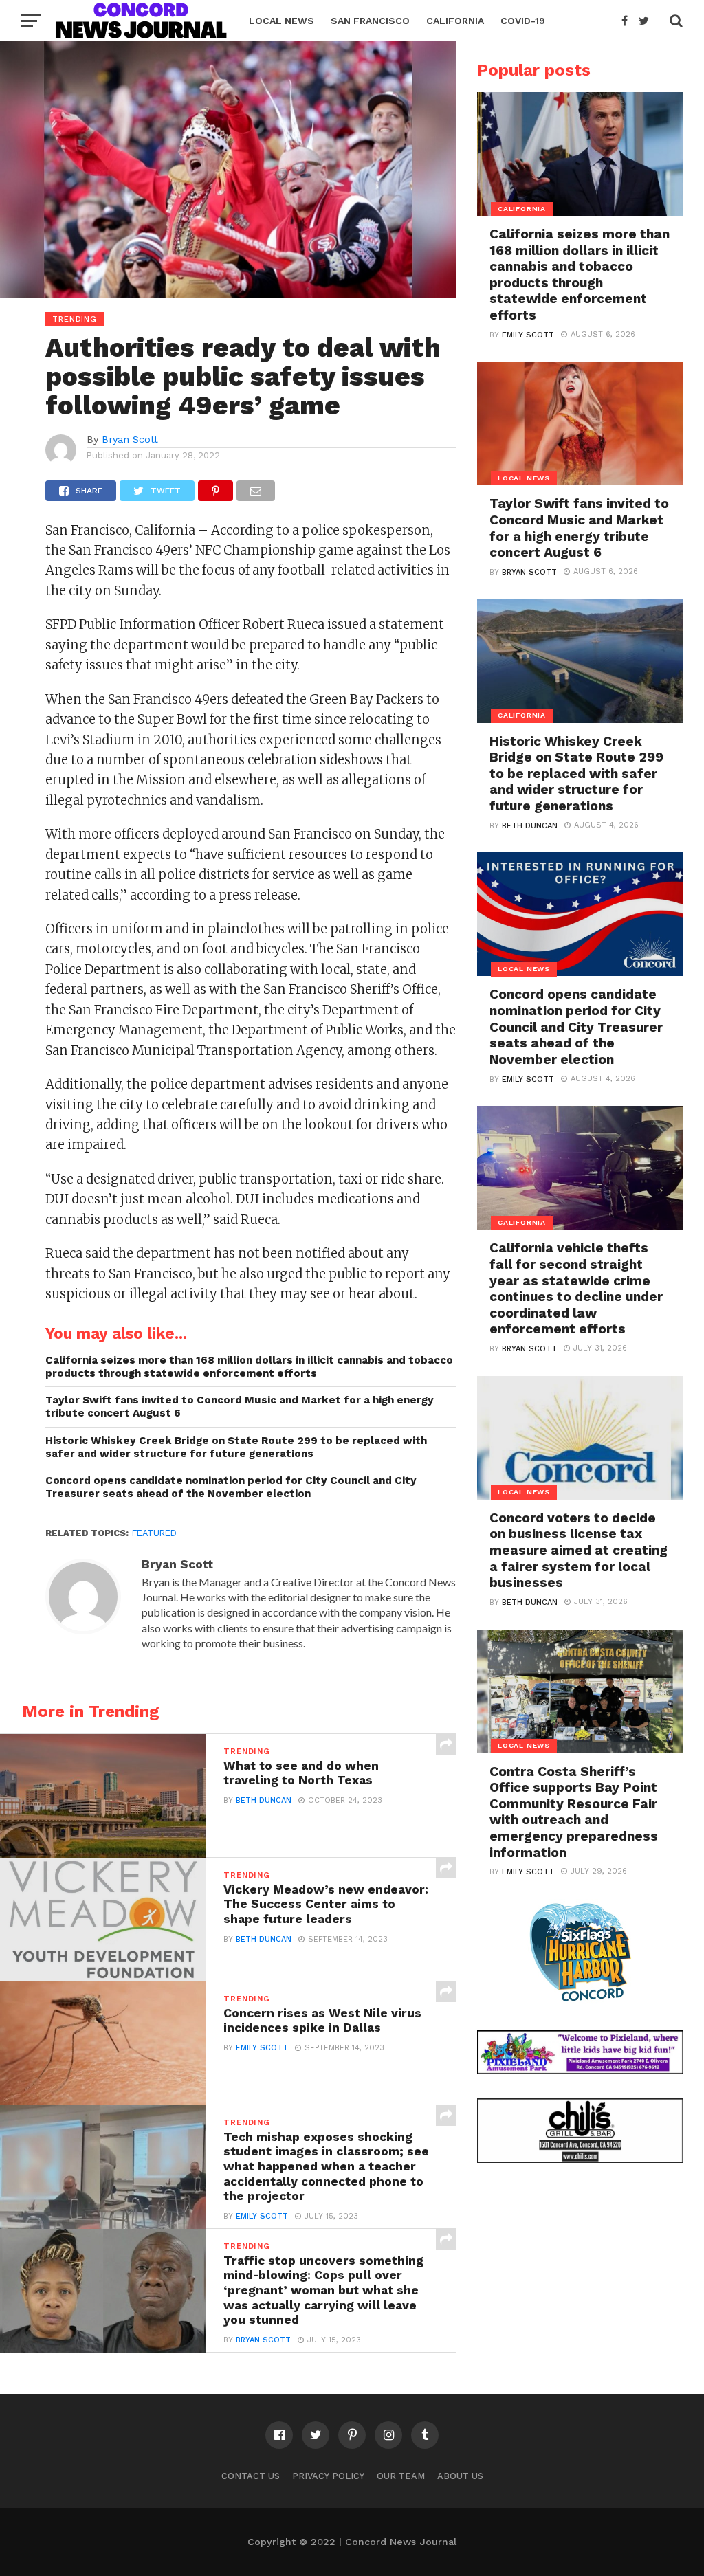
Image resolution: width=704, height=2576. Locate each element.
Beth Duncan (264, 1800)
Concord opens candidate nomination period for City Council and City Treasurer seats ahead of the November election (231, 1487)
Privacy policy (328, 2476)
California (455, 21)
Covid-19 (523, 21)
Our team (401, 2476)
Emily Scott (262, 2048)
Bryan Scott (130, 439)
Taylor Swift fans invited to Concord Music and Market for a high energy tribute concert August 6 (240, 1407)
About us (460, 2476)
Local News (282, 21)
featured (154, 1533)
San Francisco (370, 21)
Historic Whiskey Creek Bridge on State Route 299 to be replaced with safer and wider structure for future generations (236, 1447)
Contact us (251, 2476)
